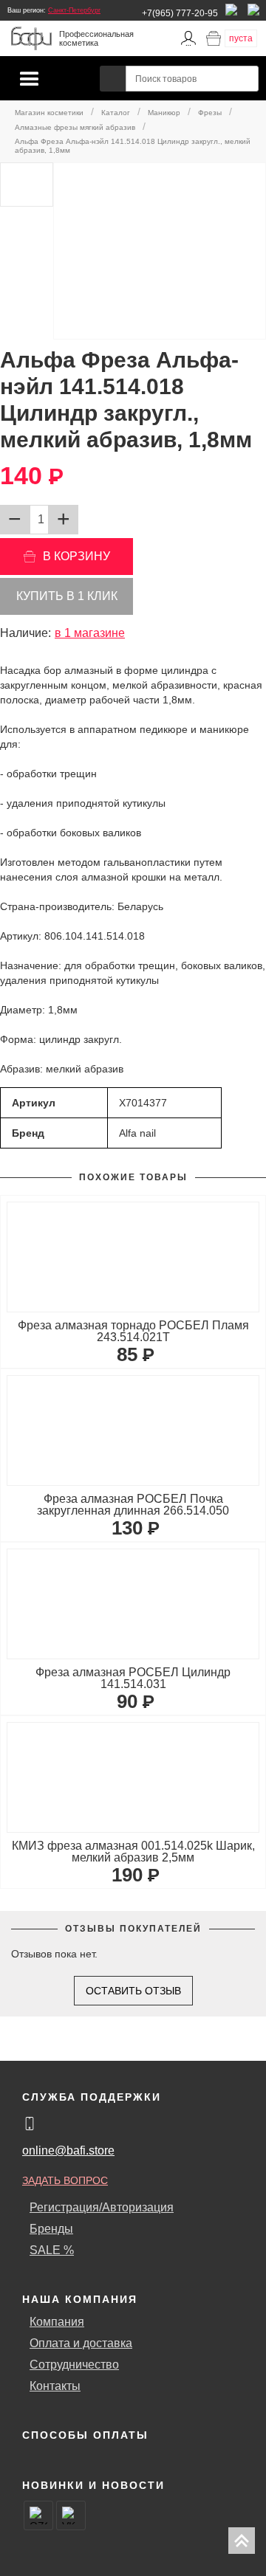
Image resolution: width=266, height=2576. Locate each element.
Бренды (51, 2229)
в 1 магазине (90, 633)
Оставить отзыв (133, 1991)
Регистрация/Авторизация (102, 2207)
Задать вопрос (65, 2180)
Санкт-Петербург (74, 10)
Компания (57, 2322)
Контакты (55, 2386)
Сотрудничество (74, 2365)
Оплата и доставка (81, 2343)
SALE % (52, 2250)
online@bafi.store (68, 2150)
